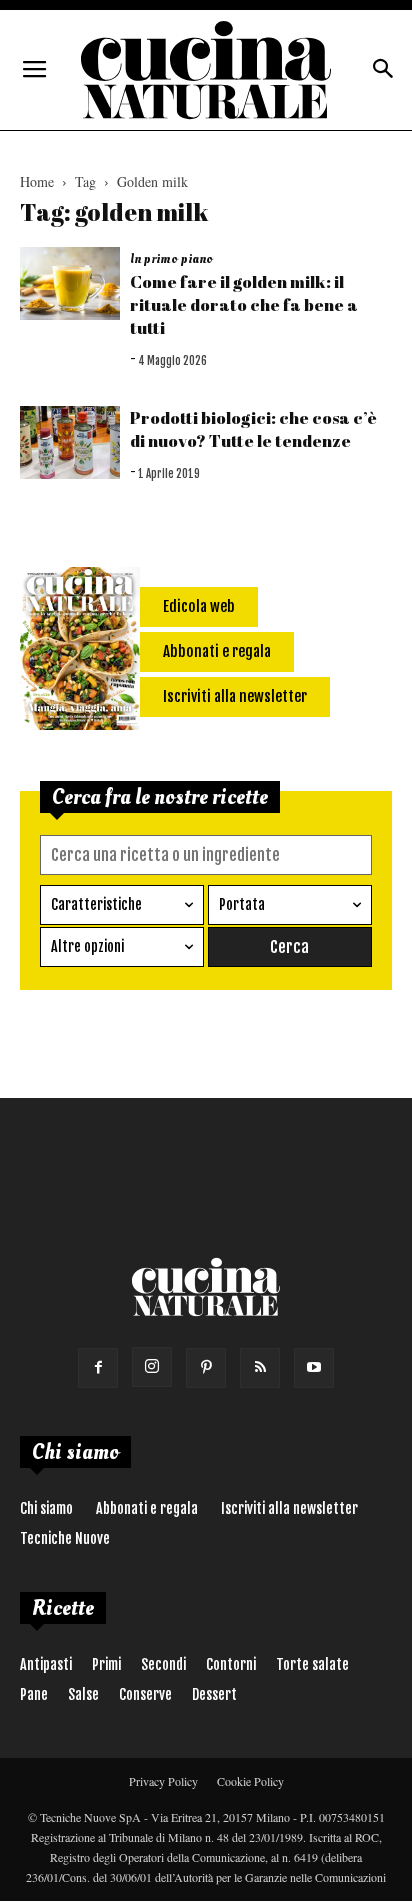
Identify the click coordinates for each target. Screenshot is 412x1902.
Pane (34, 1694)
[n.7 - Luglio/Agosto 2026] (80, 652)
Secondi (163, 1664)
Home (37, 181)
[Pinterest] (206, 1368)
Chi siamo (46, 1508)
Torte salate (312, 1664)
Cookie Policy (250, 1781)
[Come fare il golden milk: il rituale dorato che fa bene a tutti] (70, 283)
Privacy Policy (163, 1781)
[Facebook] (98, 1368)
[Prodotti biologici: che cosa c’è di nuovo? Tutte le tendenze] (70, 442)
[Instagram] (152, 1367)
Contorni (231, 1664)
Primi (106, 1664)
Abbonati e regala (147, 1508)
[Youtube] (314, 1368)
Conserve (145, 1694)
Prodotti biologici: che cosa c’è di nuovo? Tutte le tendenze (253, 429)
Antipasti (46, 1664)
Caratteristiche (96, 904)
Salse (83, 1694)
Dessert (214, 1694)
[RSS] (260, 1368)
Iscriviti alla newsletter (289, 1508)
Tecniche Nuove (65, 1538)
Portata (242, 904)
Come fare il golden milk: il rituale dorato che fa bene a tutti (244, 304)
